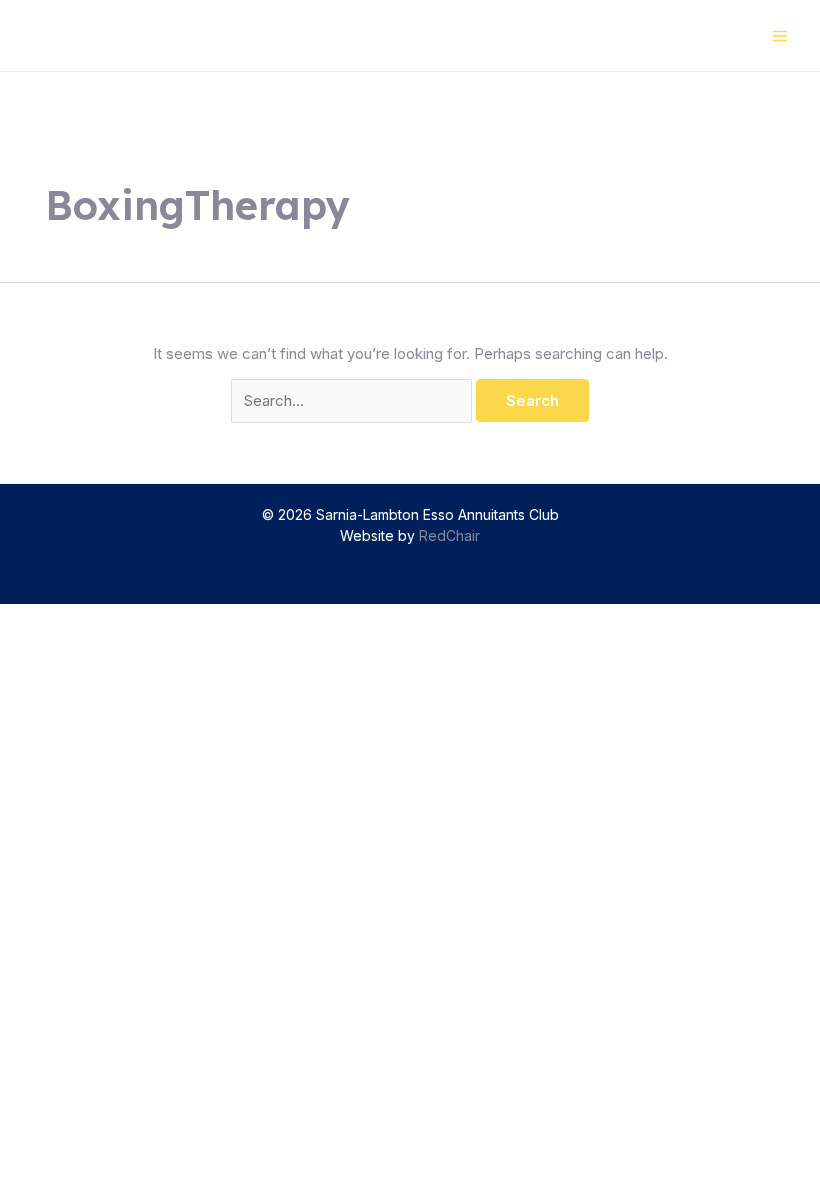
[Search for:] (353, 400)
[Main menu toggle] (780, 35)
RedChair (449, 535)
